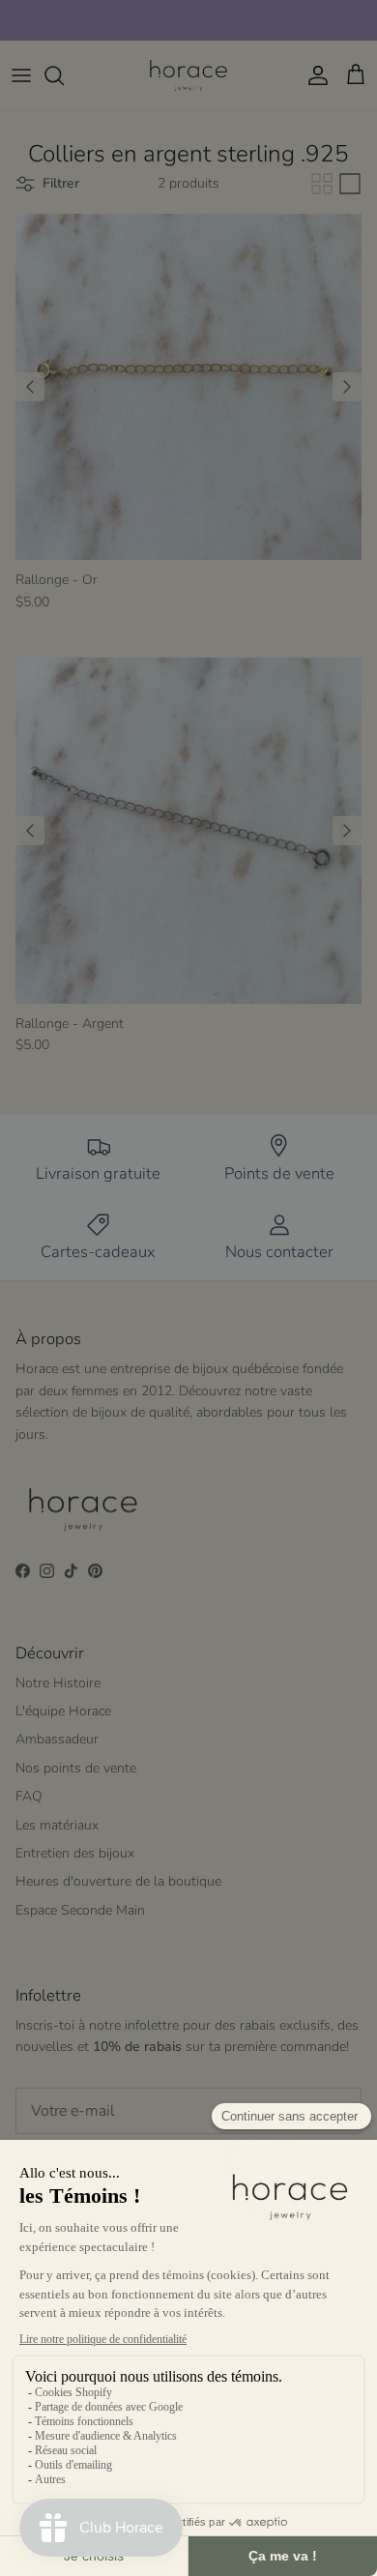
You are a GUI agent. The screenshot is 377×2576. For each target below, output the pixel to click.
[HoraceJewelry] (188, 75)
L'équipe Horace (63, 1711)
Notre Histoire (58, 1683)
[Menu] (21, 75)
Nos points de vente (76, 1768)
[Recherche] (64, 75)
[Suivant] (347, 387)
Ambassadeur (57, 1739)
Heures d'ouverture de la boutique (118, 1881)
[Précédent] (30, 387)
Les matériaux (57, 1825)
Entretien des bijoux (75, 1853)
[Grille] (322, 184)
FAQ (29, 1796)
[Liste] (350, 184)
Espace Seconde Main (80, 1910)
